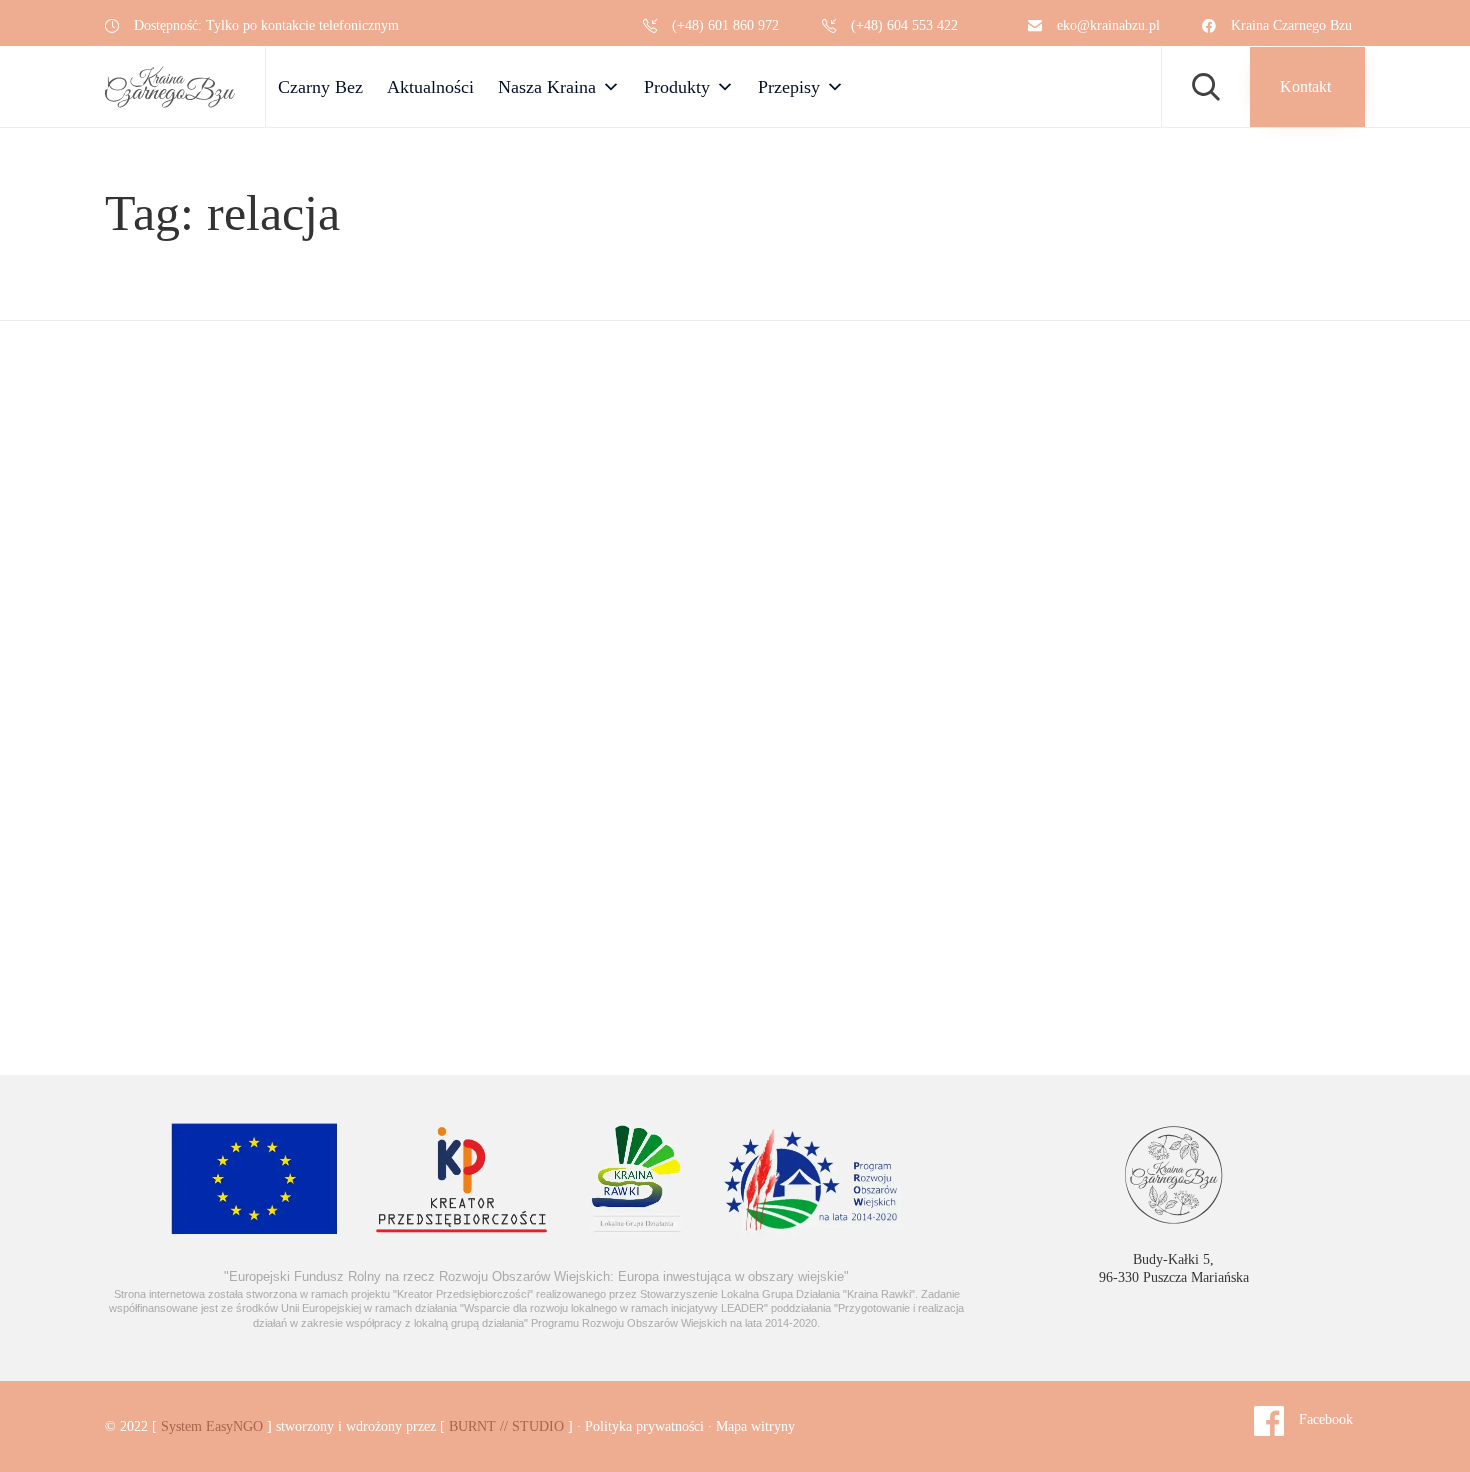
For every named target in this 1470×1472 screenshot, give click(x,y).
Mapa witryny (755, 1426)
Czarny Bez (320, 87)
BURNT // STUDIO (506, 1426)
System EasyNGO (212, 1426)
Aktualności (430, 87)
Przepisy (789, 87)
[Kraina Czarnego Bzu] (170, 87)
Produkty (677, 87)
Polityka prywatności (644, 1426)
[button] (1307, 87)
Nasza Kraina (547, 87)
